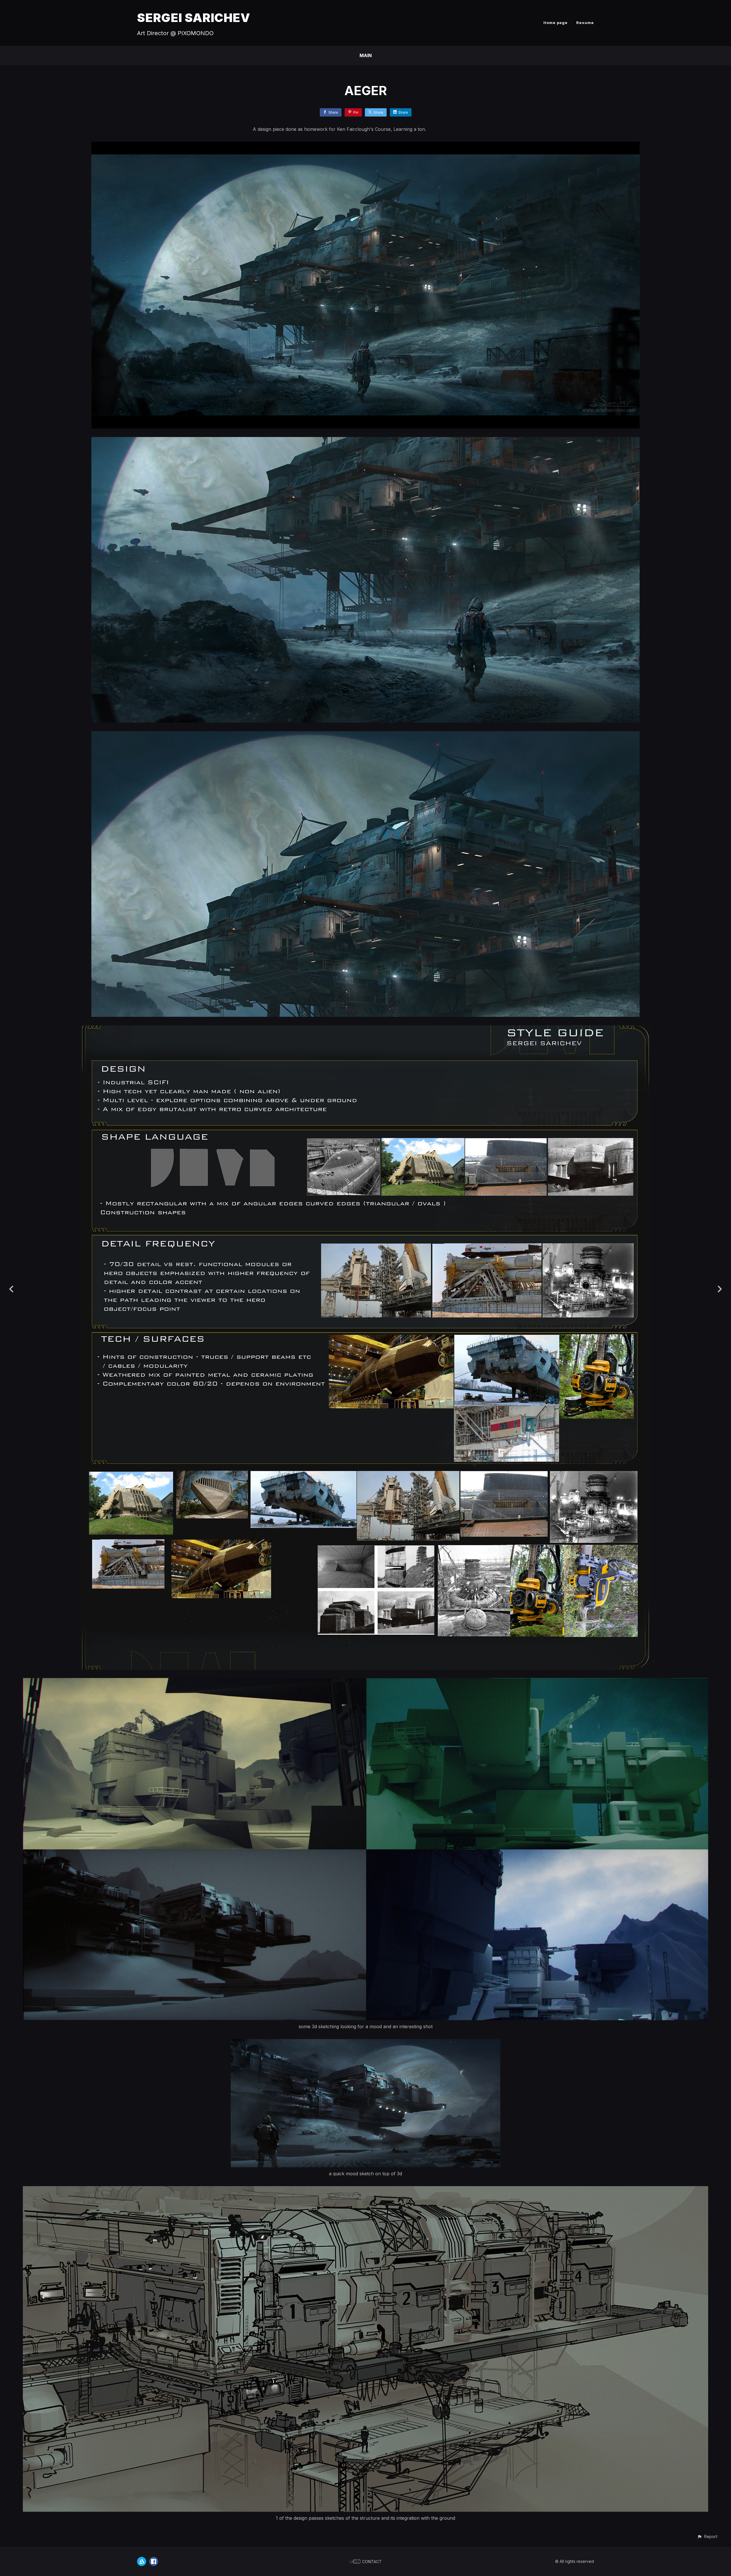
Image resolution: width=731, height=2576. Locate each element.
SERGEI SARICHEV (194, 18)
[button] (707, 2536)
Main (366, 55)
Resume (585, 23)
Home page (556, 23)
